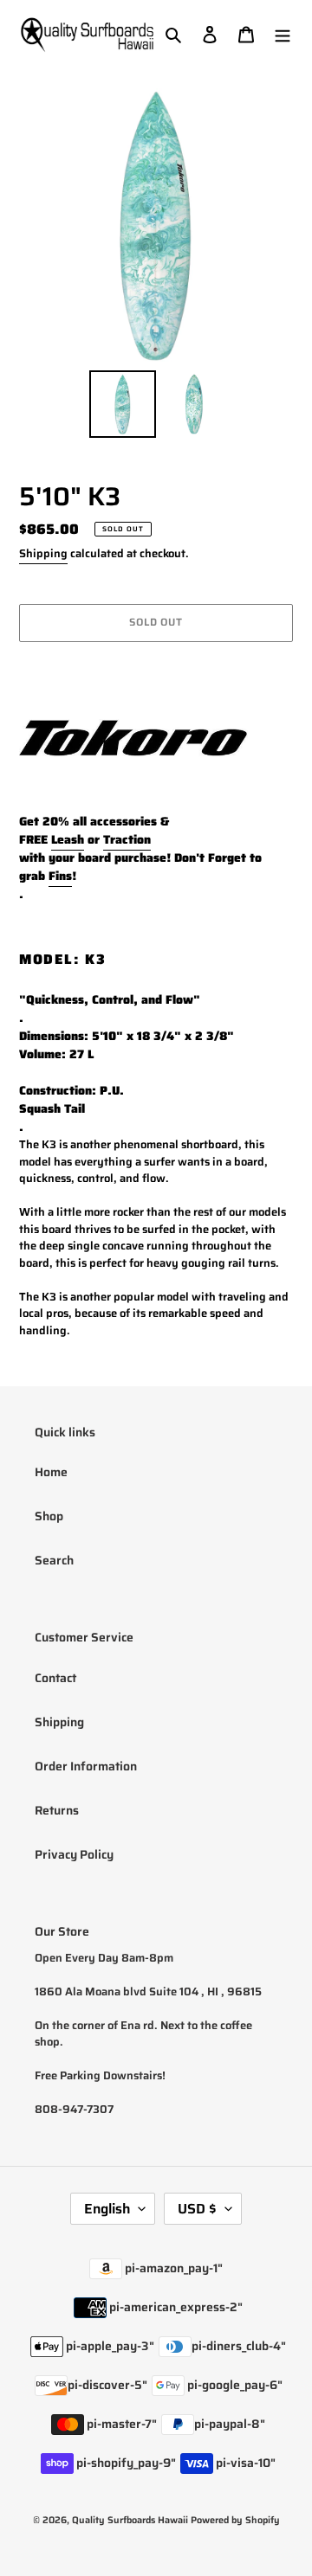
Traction (127, 839)
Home (51, 1472)
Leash (68, 839)
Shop (49, 1516)
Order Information (86, 1766)
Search (54, 1560)
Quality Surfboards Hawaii (130, 2520)
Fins (60, 876)
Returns (57, 1810)
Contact (55, 1678)
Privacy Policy (74, 1854)
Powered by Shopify (235, 2520)
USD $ (197, 2209)
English (107, 2209)
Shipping (43, 553)
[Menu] (283, 34)
